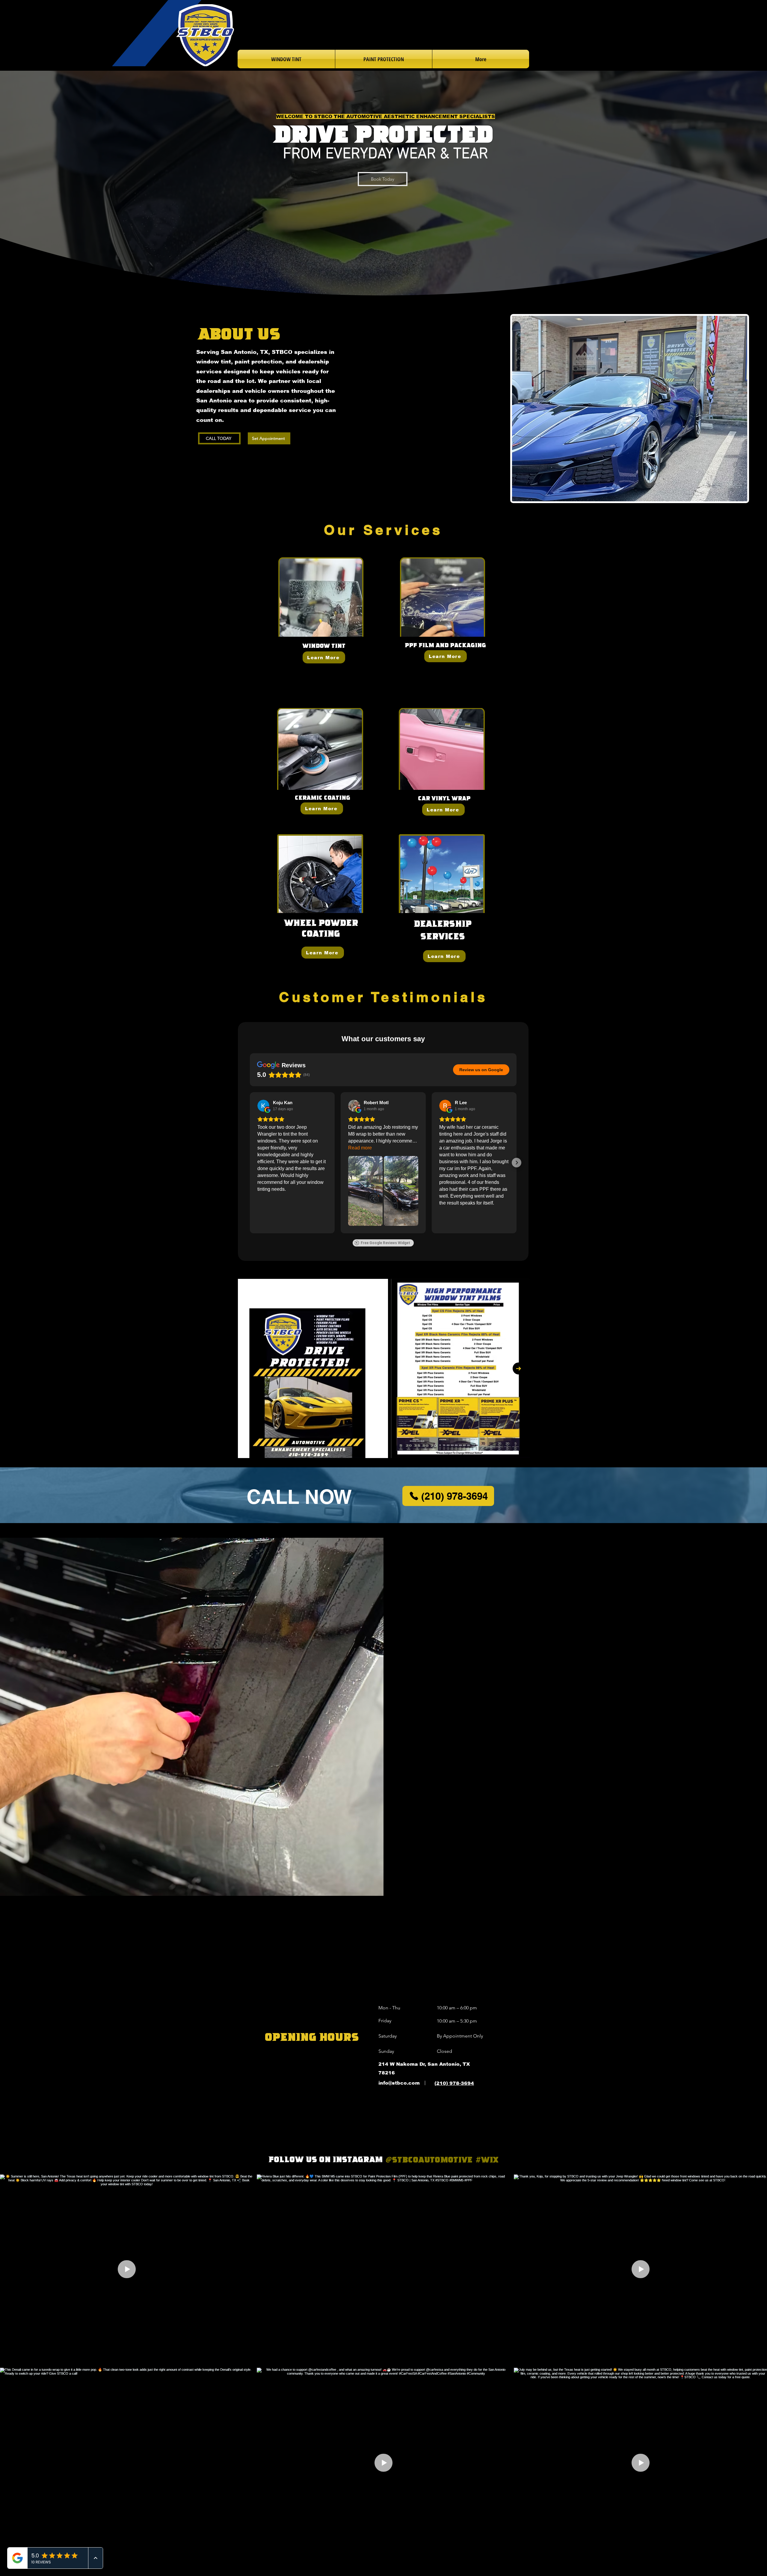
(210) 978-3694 (454, 2083)
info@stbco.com (399, 2083)
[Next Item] (519, 1368)
